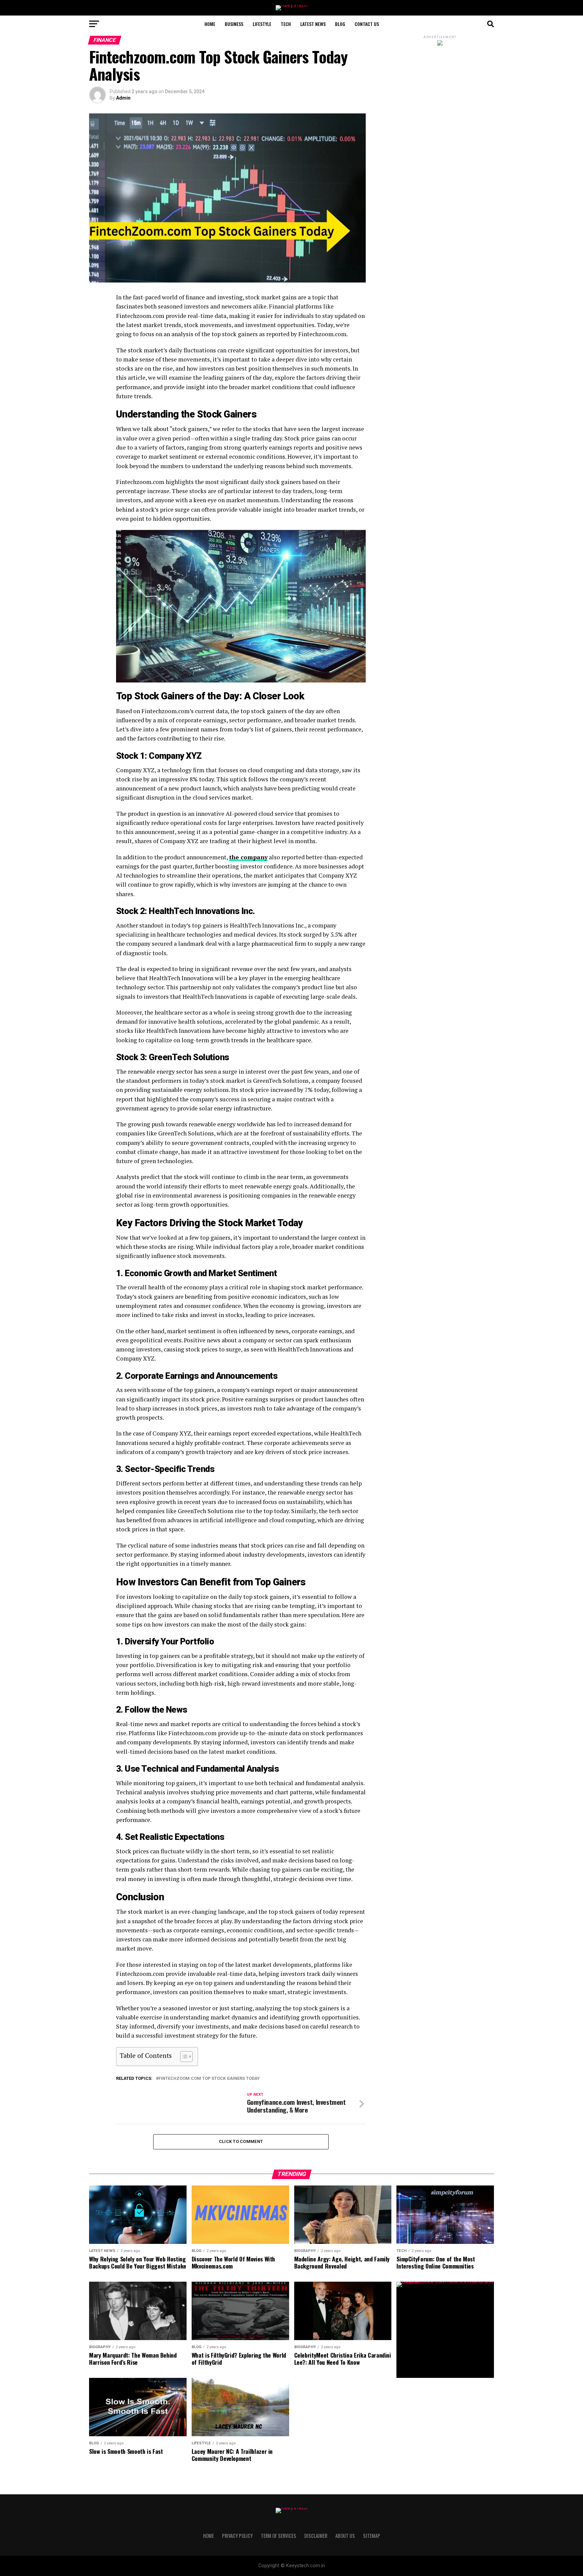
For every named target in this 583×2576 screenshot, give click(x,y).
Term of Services (279, 2536)
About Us (345, 2536)
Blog (340, 24)
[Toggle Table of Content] (183, 2057)
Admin (123, 98)
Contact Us (367, 24)
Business (234, 24)
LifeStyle (262, 24)
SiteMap (372, 2536)
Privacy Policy (237, 2536)
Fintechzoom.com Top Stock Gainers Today (209, 2079)
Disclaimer (316, 2536)
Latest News (313, 24)
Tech (286, 24)
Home (210, 24)
